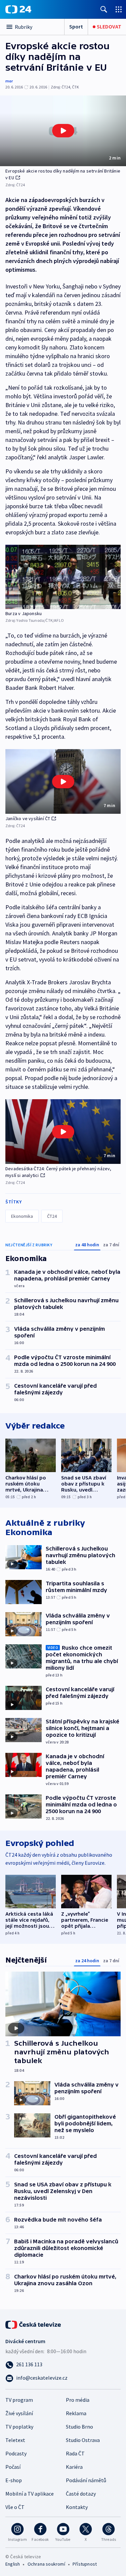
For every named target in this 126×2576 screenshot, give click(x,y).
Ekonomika (22, 1216)
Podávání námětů (86, 2480)
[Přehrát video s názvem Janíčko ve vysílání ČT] (63, 782)
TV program (19, 2400)
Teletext (15, 2440)
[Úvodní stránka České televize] (34, 2324)
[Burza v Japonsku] (63, 577)
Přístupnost (85, 2564)
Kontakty (77, 2507)
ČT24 (52, 1216)
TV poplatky (19, 2427)
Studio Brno (79, 2427)
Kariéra (74, 2467)
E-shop (14, 2480)
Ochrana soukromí (46, 2564)
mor (9, 81)
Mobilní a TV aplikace (30, 2494)
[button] (63, 131)
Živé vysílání (19, 2413)
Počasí (13, 2467)
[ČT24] (18, 9)
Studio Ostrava (83, 2440)
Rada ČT (75, 2453)
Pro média (78, 2400)
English (13, 2564)
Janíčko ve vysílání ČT (28, 818)
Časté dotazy (81, 2494)
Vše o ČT (15, 2507)
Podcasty (16, 2453)
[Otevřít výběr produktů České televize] (119, 9)
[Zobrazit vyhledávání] (104, 9)
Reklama (76, 2413)
